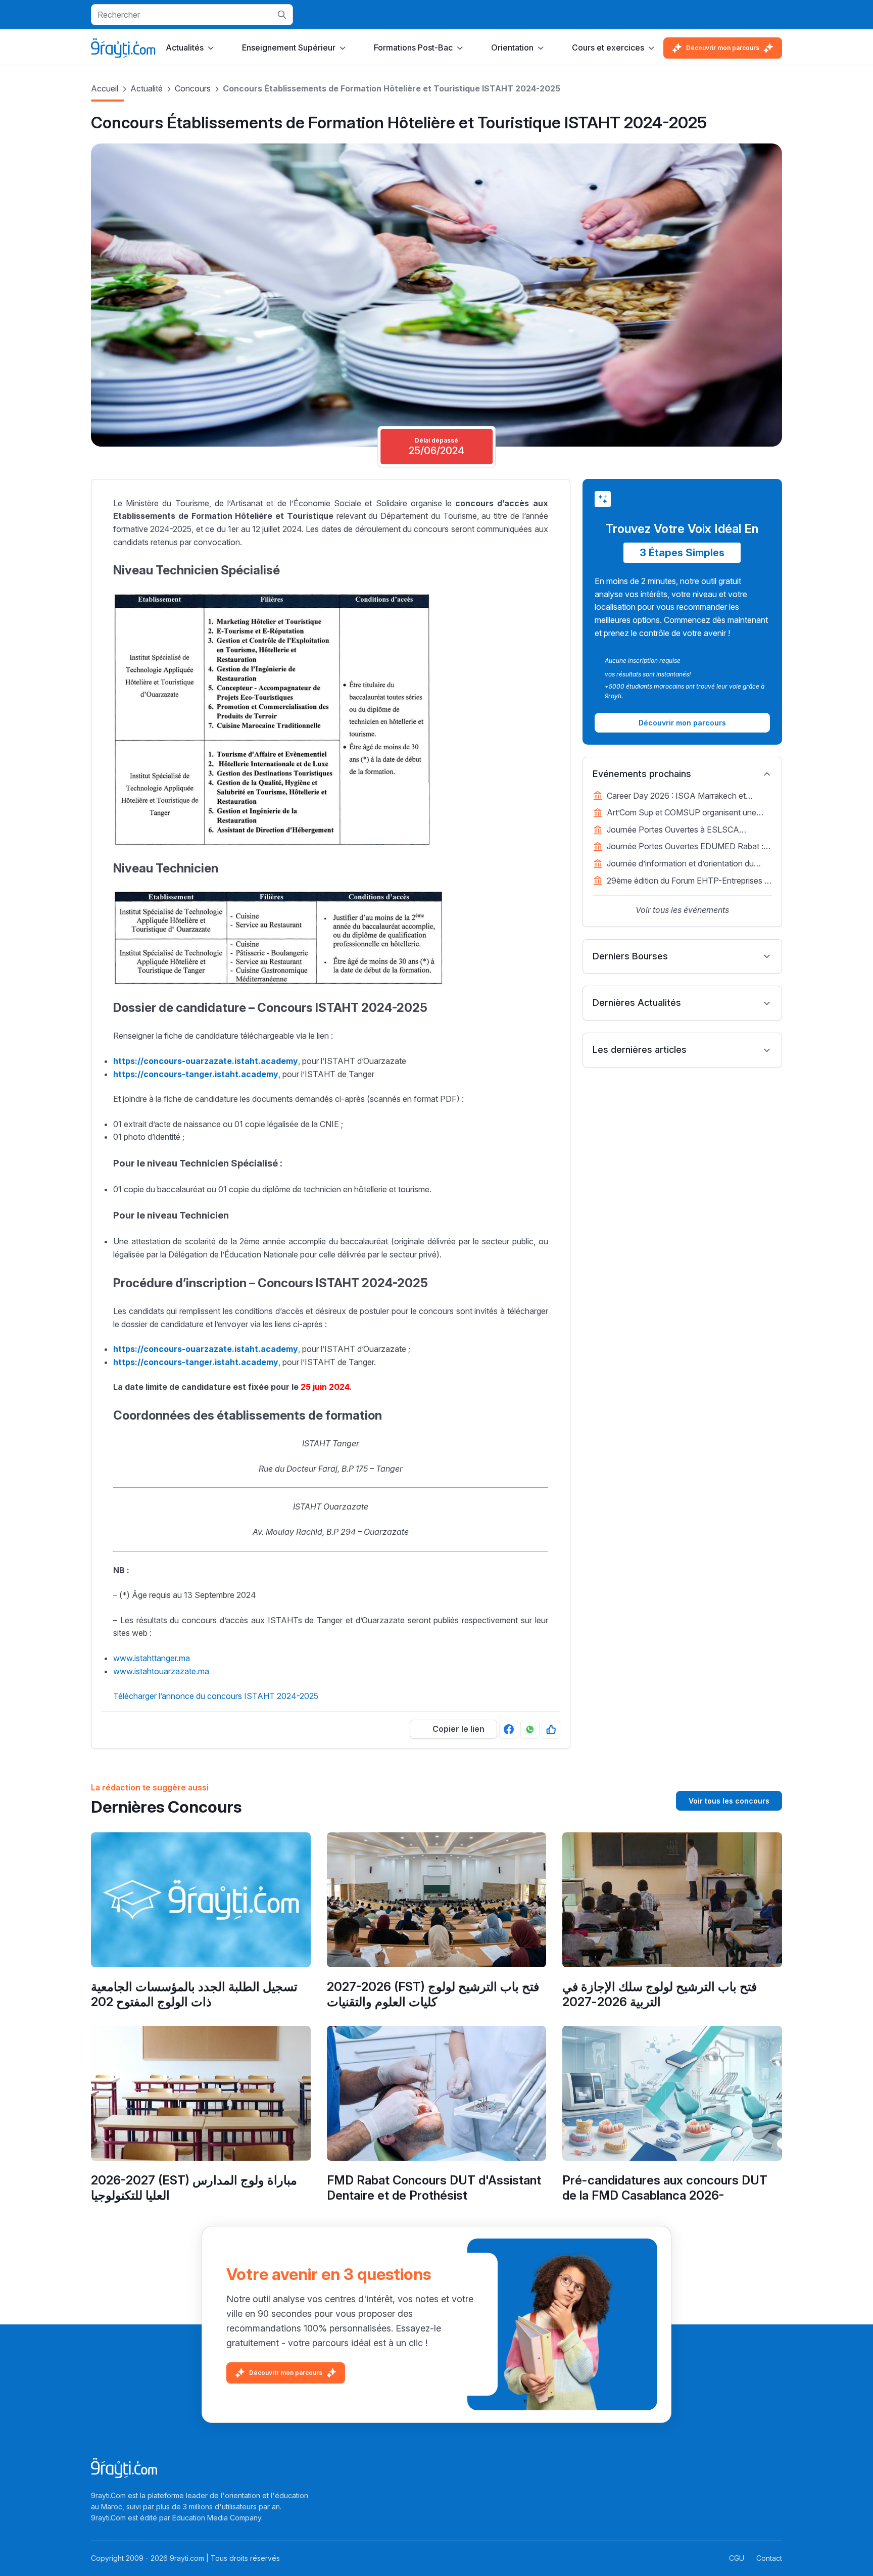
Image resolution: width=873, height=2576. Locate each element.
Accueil (105, 88)
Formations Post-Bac (413, 47)
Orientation (512, 47)
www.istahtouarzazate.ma (161, 1671)
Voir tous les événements (682, 910)
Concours (193, 88)
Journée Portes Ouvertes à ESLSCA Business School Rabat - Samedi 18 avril (680, 831)
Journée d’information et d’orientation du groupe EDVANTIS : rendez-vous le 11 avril (685, 864)
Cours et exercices (608, 47)
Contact (769, 2558)
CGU (737, 2558)
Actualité (147, 88)
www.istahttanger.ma (152, 1658)
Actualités (185, 47)
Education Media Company (217, 2518)
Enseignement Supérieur (289, 47)
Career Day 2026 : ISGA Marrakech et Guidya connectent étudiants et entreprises (685, 797)
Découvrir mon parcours (723, 48)
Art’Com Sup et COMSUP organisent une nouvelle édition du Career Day (682, 813)
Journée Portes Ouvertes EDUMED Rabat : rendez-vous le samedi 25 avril (685, 847)
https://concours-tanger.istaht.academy (196, 1362)
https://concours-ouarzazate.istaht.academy (206, 1349)
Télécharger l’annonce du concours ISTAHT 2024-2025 (216, 1696)
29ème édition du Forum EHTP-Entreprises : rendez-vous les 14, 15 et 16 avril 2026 (687, 882)
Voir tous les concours (729, 1801)
